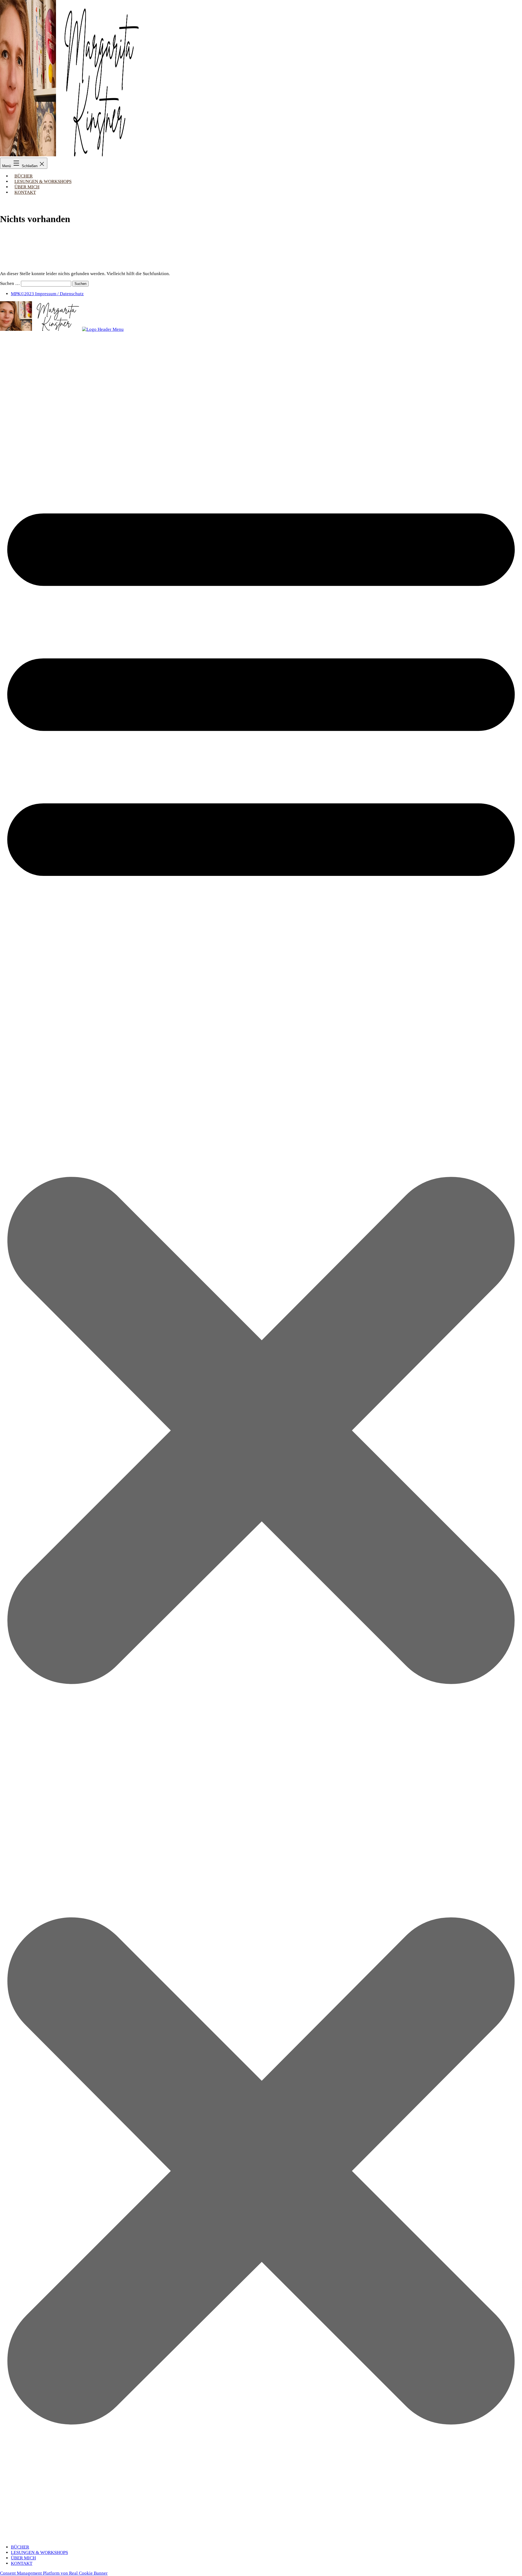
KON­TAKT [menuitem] (22, 2563)
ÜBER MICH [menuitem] (23, 2558)
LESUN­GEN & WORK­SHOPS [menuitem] (39, 2552)
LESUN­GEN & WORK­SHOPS (43, 181)
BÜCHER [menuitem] (20, 2547)
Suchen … (10, 283)
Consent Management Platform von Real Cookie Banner (54, 2573)
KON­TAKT (25, 192)
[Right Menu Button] (261, 2537)
